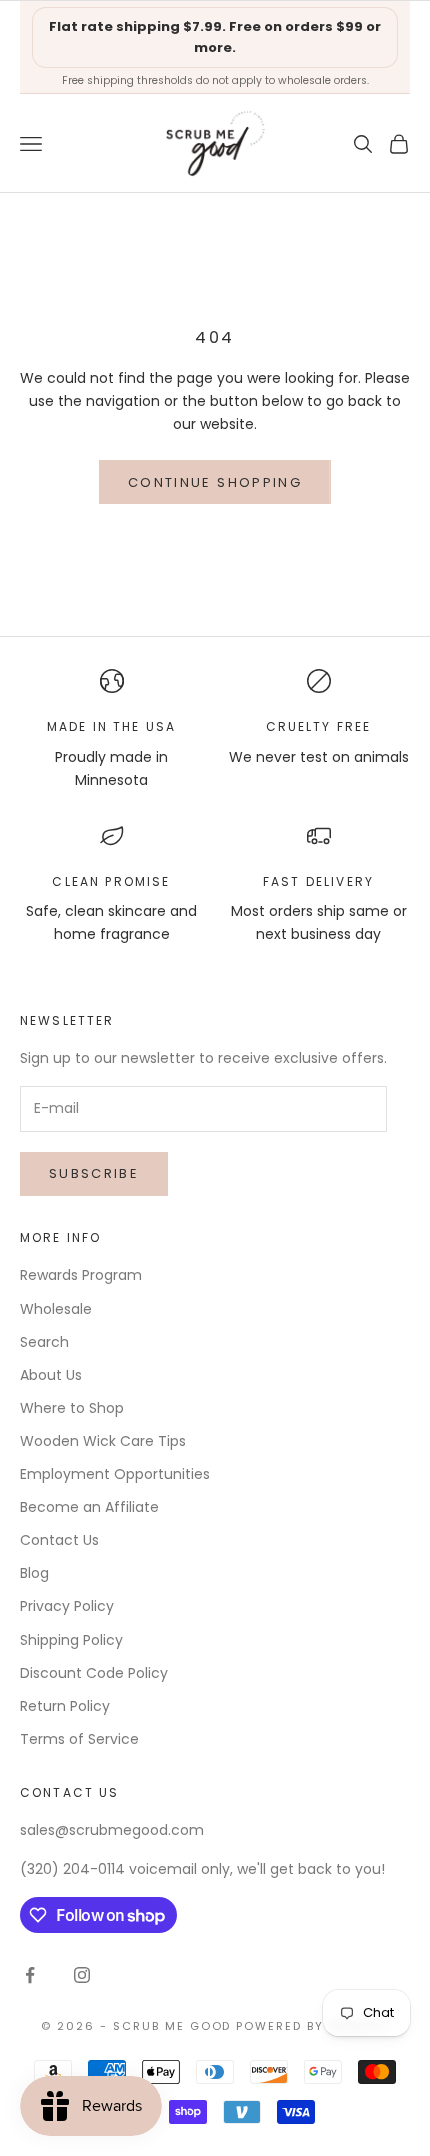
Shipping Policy (71, 1640)
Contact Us (59, 1540)
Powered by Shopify (312, 2026)
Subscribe (94, 1173)
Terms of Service (79, 1739)
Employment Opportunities (115, 1474)
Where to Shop (72, 1408)
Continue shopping (215, 482)
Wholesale (56, 1309)
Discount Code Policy (94, 1673)
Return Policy (65, 1706)
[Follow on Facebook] (30, 1975)
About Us (51, 1375)
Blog (34, 1573)
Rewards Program (81, 1275)
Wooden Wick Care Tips (103, 1441)
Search (44, 1342)
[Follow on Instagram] (82, 1975)
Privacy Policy (67, 1606)
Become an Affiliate (89, 1507)
